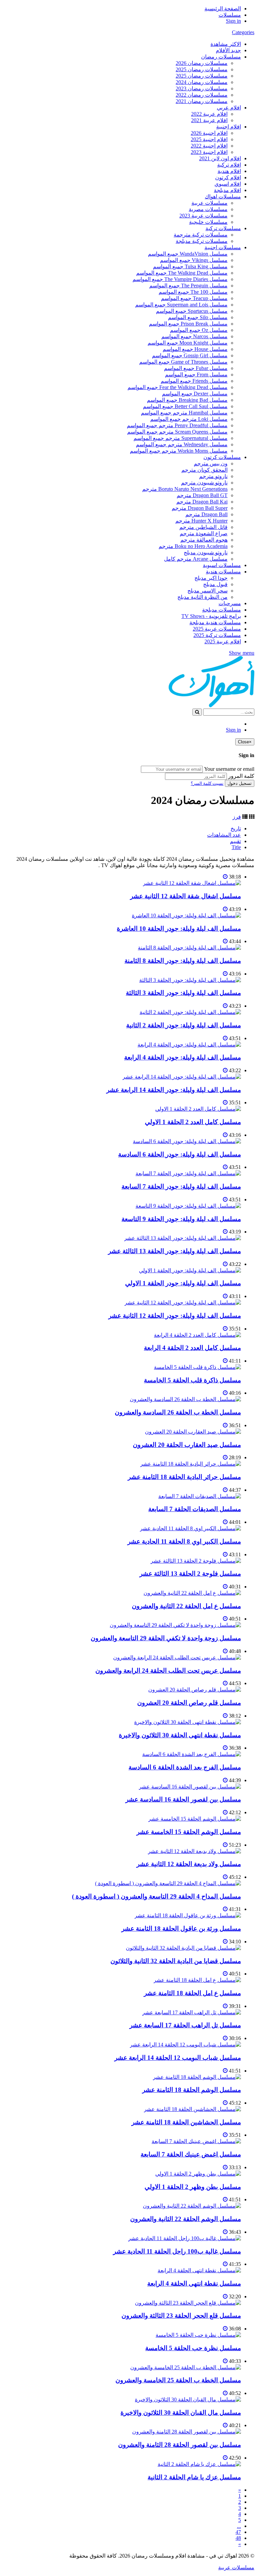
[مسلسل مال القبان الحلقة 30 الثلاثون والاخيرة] (188, 2400)
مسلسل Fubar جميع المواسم (196, 368)
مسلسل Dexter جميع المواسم (195, 394)
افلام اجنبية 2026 (209, 133)
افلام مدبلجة (227, 190)
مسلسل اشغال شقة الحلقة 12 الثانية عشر (186, 896)
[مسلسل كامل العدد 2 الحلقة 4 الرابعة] (197, 1335)
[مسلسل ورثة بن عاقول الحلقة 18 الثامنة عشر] (188, 1915)
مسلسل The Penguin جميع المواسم (188, 286)
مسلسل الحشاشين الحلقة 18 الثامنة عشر (186, 2122)
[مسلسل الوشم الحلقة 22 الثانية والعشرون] (192, 2206)
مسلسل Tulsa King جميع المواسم (190, 266)
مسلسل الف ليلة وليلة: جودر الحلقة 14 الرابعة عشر (174, 1090)
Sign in (233, 21)
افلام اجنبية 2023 (209, 152)
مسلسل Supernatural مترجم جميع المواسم (181, 438)
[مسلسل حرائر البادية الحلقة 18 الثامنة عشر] (191, 1464)
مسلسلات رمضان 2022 (202, 95)
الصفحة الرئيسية (223, 9)
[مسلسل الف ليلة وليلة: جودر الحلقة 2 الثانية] (190, 1012)
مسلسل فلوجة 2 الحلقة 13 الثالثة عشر (190, 1574)
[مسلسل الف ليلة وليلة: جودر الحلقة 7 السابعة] (188, 1173)
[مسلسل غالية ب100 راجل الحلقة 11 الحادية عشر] (185, 2238)
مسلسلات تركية (223, 228)
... (239, 2526)
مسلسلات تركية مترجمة (201, 235)
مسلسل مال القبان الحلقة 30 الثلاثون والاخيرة (181, 2413)
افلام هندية (229, 171)
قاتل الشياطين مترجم (203, 527)
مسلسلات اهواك (223, 197)
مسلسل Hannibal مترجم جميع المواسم (184, 413)
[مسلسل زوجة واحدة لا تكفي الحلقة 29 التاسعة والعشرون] (175, 1625)
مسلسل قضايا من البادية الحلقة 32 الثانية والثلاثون (176, 1961)
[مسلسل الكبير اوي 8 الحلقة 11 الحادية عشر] (190, 1528)
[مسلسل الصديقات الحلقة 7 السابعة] (200, 1496)
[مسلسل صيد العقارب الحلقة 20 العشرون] (193, 1432)
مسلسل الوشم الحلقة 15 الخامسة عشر (189, 1832)
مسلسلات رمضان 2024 (202, 82)
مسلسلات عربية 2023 (203, 216)
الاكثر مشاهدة (226, 44)
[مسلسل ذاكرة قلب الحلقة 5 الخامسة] (197, 1367)
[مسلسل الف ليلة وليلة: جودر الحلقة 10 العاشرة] (186, 915)
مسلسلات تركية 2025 (217, 635)
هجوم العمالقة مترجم (204, 540)
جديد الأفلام (228, 50)
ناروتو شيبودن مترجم (204, 483)
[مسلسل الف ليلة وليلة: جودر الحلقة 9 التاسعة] (188, 1206)
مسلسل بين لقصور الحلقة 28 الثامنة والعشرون (180, 2445)
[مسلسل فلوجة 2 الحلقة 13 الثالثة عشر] (196, 1561)
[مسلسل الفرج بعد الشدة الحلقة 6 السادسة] (192, 1754)
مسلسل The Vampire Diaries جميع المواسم (180, 279)
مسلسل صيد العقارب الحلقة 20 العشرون (187, 1445)
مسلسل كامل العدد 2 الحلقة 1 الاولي (193, 1122)
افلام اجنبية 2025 (209, 139)
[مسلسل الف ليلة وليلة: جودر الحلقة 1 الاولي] (190, 1270)
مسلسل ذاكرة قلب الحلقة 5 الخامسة (192, 1380)
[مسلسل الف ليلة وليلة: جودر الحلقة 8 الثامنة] (189, 948)
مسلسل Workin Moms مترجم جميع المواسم (179, 451)
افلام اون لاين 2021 (220, 158)
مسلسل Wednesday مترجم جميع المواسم (182, 444)
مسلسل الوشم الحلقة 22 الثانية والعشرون (186, 2219)
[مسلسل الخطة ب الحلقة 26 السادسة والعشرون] (185, 1399)
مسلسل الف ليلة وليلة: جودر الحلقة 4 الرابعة (183, 1057)
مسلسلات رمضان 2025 (202, 69)
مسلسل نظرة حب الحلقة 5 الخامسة (193, 2348)
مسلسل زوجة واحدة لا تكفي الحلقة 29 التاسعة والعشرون (166, 1638)
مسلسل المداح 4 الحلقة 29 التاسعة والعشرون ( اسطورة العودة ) (156, 1896)
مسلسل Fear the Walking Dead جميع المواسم (178, 387)
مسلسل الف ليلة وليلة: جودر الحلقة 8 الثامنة (183, 961)
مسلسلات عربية (209, 203)
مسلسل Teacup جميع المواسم (194, 298)
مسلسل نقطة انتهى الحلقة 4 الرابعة (194, 2283)
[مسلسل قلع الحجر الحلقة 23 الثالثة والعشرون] (188, 2303)
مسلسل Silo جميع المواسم (198, 317)
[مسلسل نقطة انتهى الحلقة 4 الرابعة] (199, 2270)
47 (238, 2532)
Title (236, 847)
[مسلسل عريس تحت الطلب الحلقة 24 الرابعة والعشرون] (177, 1658)
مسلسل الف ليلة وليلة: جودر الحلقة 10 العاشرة (179, 929)
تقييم (235, 841)
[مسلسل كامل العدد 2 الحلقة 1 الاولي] (198, 1109)
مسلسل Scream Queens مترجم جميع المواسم (177, 432)
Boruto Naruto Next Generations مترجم (185, 489)
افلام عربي (229, 108)
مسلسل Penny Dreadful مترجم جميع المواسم (177, 425)
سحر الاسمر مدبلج (207, 591)
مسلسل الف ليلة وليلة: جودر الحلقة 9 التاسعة (181, 1219)
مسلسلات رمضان (221, 57)
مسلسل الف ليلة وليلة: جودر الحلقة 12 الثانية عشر (175, 1316)
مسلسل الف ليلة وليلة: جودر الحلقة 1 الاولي (183, 1283)
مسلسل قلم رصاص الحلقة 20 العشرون (189, 1703)
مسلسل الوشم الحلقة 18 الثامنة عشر (192, 2090)
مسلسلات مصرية (208, 209)
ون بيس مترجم (211, 464)
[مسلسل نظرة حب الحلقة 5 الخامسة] (198, 2335)
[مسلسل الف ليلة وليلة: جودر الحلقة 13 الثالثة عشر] (183, 1238)
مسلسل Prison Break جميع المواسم (188, 324)
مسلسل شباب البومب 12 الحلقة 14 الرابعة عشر (178, 2058)
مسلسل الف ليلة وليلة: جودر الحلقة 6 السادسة (180, 1154)
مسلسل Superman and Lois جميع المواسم (181, 305)
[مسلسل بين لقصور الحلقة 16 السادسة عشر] (190, 1787)
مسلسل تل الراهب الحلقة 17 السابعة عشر (185, 2025)
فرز (237, 817)
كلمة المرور (241, 776)
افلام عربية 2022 (209, 114)
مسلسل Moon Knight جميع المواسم (188, 343)
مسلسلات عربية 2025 (217, 629)
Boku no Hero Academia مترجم (193, 546)
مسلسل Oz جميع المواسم (199, 330)
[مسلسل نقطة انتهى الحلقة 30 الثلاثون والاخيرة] (188, 1722)
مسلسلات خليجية (208, 222)
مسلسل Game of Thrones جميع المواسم (183, 362)
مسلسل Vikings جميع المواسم (194, 260)
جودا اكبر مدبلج (211, 578)
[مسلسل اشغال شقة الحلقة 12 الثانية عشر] (192, 883)
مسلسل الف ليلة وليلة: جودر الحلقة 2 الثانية (184, 1025)
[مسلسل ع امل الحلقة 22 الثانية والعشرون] (192, 1593)
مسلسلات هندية (223, 572)
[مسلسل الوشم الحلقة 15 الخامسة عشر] (195, 1819)
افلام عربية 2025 (223, 641)
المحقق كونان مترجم (204, 470)
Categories (243, 32)
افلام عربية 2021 (209, 120)
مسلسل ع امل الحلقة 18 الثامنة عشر (192, 1993)
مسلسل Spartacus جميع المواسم (192, 311)
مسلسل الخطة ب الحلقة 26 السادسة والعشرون (178, 1412)
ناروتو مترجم (213, 476)
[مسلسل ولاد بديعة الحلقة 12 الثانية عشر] (194, 1851)
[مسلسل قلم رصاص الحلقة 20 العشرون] (195, 1690)
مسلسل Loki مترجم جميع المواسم (189, 419)
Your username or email (229, 769)
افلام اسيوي (228, 184)
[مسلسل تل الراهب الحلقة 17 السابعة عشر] (192, 2012)
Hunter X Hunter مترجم (201, 521)
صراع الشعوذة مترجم (204, 533)
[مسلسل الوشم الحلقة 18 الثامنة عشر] (197, 2077)
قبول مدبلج (215, 584)
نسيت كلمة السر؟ (207, 783)
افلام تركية (229, 165)
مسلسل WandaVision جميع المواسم (188, 254)
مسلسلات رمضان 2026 (202, 63)
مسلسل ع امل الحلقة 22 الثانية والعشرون (186, 1606)
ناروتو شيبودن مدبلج (206, 553)
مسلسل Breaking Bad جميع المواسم (187, 400)
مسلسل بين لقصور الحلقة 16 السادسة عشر (183, 1799)
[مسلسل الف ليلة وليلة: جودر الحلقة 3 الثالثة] (190, 980)
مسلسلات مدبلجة (222, 610)
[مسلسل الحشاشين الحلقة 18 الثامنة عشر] (192, 2109)
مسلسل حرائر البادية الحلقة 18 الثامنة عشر (184, 1477)
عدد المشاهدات (224, 835)
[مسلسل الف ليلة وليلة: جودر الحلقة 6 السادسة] (187, 1141)
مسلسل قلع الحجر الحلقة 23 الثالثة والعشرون (181, 2316)
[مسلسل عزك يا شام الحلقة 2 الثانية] (199, 2464)
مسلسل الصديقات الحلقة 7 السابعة (195, 1509)
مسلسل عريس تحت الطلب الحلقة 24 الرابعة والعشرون (168, 1671)
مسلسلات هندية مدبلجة (215, 622)
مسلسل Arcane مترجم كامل (196, 559)
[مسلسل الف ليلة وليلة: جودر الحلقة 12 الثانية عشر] (183, 1303)
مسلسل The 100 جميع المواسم (193, 292)
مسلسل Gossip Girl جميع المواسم (190, 355)
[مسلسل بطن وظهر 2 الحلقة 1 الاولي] (198, 2174)
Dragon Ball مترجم (206, 514)
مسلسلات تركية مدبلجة (202, 241)
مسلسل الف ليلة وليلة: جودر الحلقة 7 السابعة (181, 1186)
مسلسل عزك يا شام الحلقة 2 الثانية (194, 2477)
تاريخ (236, 829)
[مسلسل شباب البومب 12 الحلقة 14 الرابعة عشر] (185, 2045)
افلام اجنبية (229, 127)
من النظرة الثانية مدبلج (202, 597)
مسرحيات (230, 603)
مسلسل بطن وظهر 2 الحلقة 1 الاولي (193, 2187)
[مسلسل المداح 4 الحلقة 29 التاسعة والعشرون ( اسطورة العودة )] (168, 1883)
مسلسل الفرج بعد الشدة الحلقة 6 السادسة (185, 1767)
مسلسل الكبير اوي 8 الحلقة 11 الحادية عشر (184, 1541)
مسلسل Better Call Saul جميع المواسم (185, 406)
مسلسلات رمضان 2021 (202, 101)
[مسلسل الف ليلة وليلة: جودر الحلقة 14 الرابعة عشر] (182, 1077)
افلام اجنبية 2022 (209, 146)
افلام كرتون (228, 177)
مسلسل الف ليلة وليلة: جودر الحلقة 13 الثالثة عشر (175, 1251)
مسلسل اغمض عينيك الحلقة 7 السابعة (191, 2154)
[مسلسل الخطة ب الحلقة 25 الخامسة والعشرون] (186, 2367)
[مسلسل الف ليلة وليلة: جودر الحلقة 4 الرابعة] (189, 1045)
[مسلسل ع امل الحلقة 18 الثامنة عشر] (197, 1980)
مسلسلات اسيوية (222, 565)
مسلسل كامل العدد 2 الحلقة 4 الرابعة (192, 1348)
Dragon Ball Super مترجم (200, 508)
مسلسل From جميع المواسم (196, 375)
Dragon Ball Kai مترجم (202, 502)
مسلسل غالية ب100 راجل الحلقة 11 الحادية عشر (177, 2251)
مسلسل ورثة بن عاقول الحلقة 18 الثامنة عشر (181, 1928)
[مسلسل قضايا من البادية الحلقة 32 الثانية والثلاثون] (183, 1948)
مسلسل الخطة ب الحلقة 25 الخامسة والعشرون (178, 2380)
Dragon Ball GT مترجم (202, 495)
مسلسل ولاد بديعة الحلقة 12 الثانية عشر (189, 1864)
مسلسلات (230, 15)
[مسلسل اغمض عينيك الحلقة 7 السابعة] (196, 2141)
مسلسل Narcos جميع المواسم (194, 336)
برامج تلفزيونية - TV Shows (211, 616)
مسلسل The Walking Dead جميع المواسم (182, 273)
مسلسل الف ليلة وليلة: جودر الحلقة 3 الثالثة (183, 993)
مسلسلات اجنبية (223, 247)
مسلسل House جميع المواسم (195, 349)
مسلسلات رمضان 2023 (202, 88)
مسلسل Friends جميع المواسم (194, 381)
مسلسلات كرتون (222, 457)
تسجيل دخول (240, 783)
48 (238, 2538)
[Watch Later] (225, 877)
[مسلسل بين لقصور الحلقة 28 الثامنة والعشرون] (187, 2432)
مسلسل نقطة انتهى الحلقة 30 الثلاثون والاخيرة (180, 1735)
